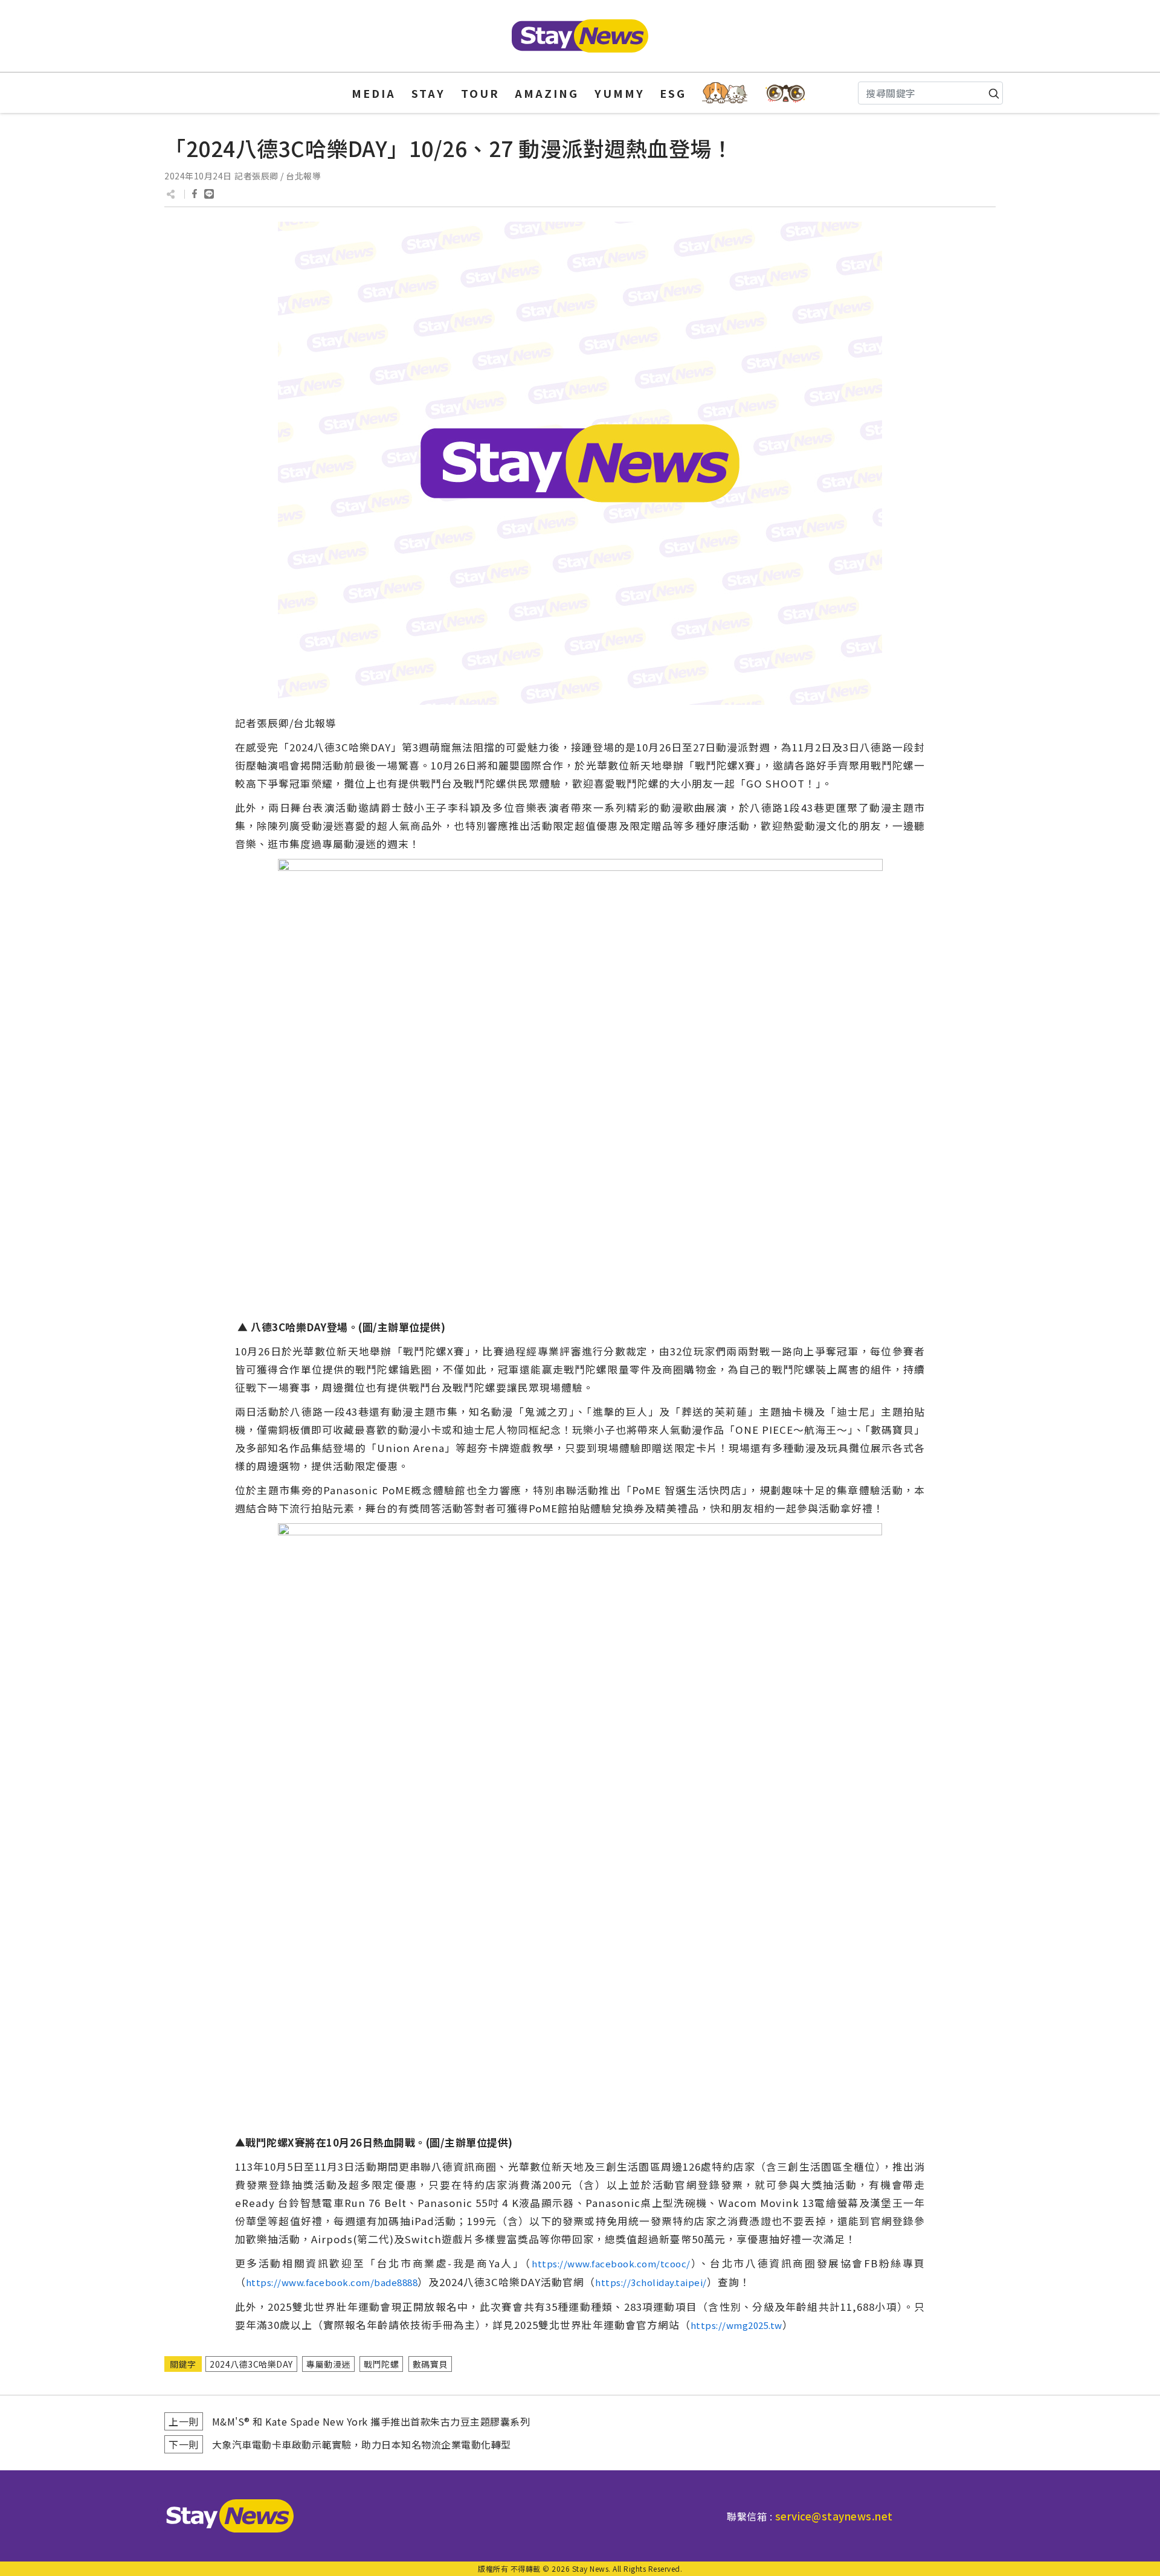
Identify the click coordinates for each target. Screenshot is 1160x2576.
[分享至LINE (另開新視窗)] (209, 194)
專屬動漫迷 (328, 2364)
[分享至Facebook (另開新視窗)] (195, 194)
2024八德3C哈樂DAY (251, 2364)
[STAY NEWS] (580, 36)
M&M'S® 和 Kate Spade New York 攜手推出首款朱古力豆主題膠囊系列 (371, 2421)
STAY (428, 93)
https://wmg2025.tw (736, 2325)
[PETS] (725, 93)
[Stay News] (225, 2516)
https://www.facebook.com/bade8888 (332, 2282)
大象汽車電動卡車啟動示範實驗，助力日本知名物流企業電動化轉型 (362, 2444)
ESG (673, 93)
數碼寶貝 (430, 2364)
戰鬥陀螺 (381, 2364)
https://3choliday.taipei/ (651, 2282)
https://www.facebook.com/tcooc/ (611, 2263)
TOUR (480, 93)
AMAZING (547, 93)
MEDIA (374, 93)
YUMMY (620, 93)
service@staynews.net (834, 2516)
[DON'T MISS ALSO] (786, 93)
